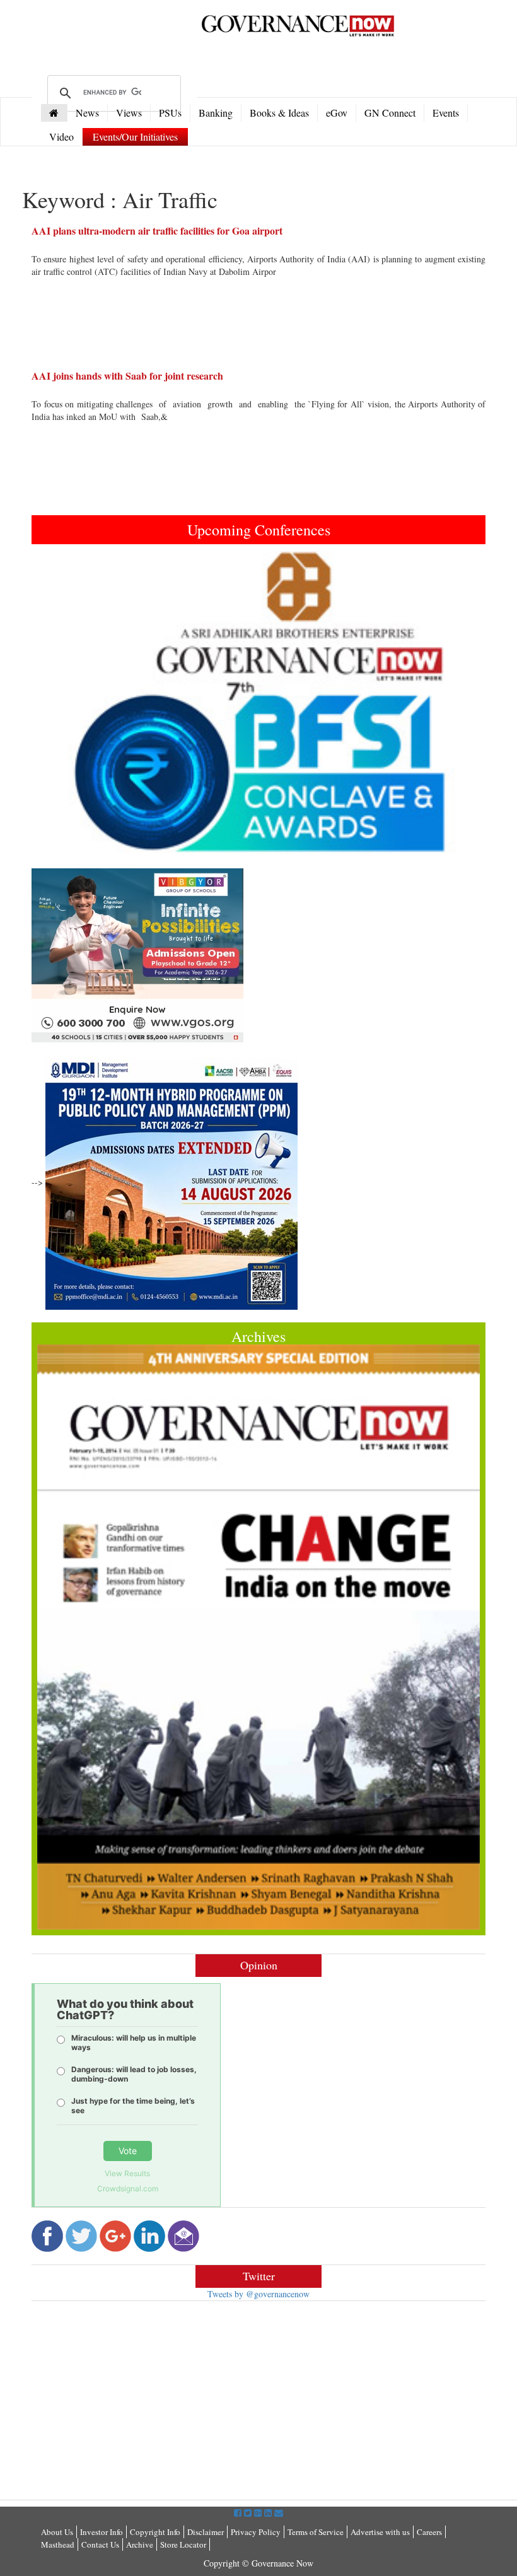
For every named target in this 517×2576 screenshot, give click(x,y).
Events (446, 113)
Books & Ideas (279, 113)
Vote (128, 2151)
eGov (337, 113)
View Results (127, 2173)
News (87, 113)
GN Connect (390, 113)
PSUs (170, 113)
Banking (216, 113)
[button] (66, 702)
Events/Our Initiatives (135, 137)
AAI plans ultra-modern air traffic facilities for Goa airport (157, 230)
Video (61, 137)
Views (129, 113)
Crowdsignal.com (128, 2188)
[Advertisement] (137, 2402)
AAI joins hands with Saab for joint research (127, 376)
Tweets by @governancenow (258, 2294)
